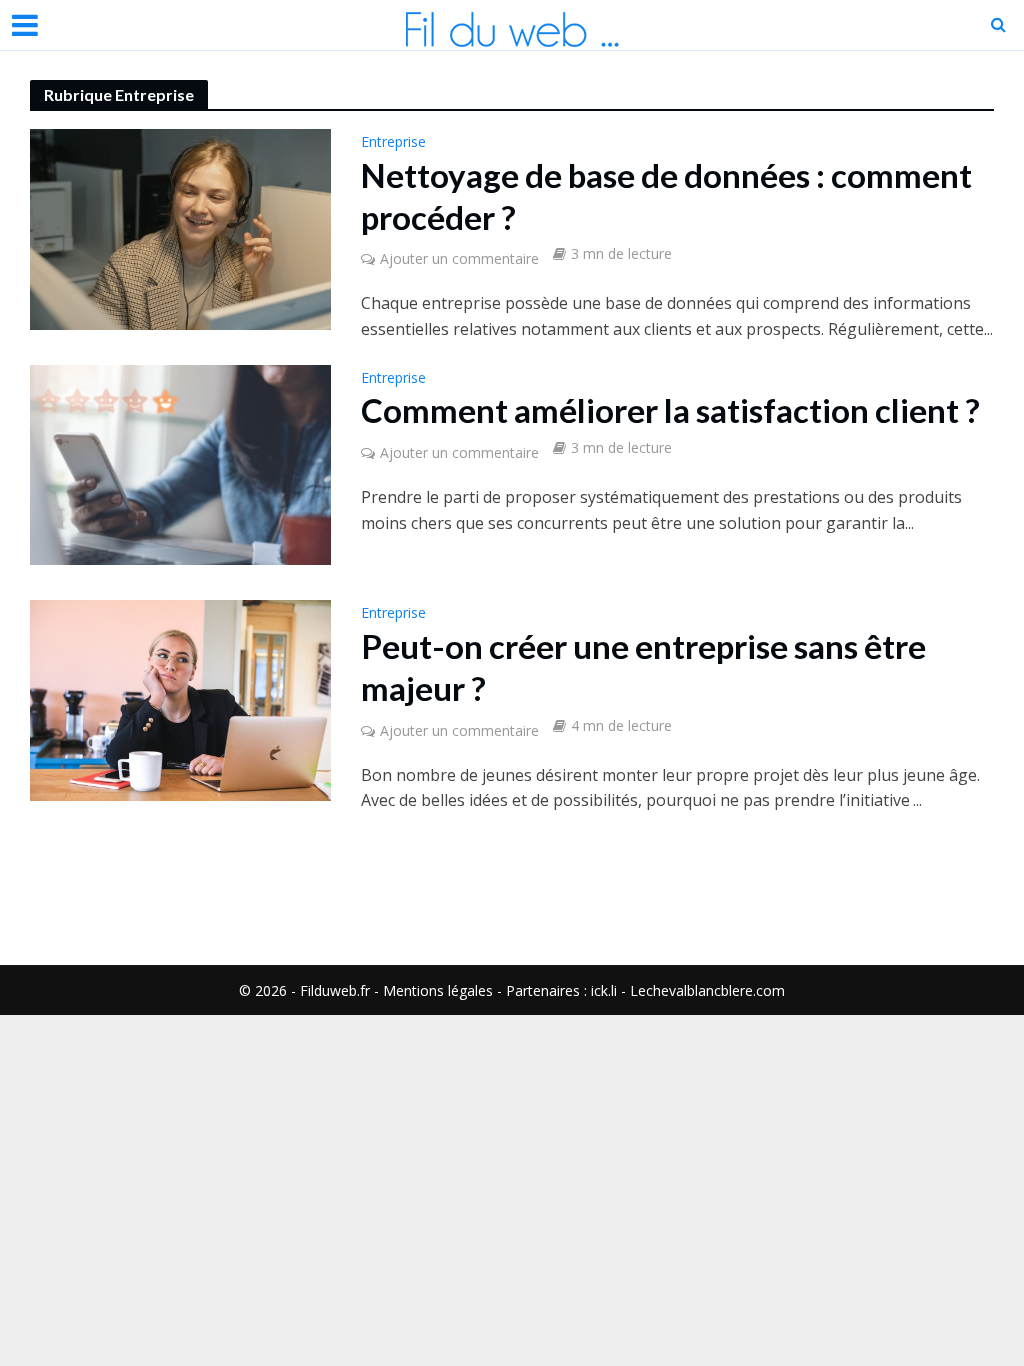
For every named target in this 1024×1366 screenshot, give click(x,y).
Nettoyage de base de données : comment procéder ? (666, 196)
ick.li (604, 990)
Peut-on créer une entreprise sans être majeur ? (643, 667)
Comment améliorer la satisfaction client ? (670, 410)
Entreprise (393, 143)
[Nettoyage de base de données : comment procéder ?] (180, 228)
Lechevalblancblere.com (707, 990)
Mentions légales (438, 990)
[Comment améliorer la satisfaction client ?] (180, 463)
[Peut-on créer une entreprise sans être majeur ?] (180, 699)
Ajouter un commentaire (459, 258)
